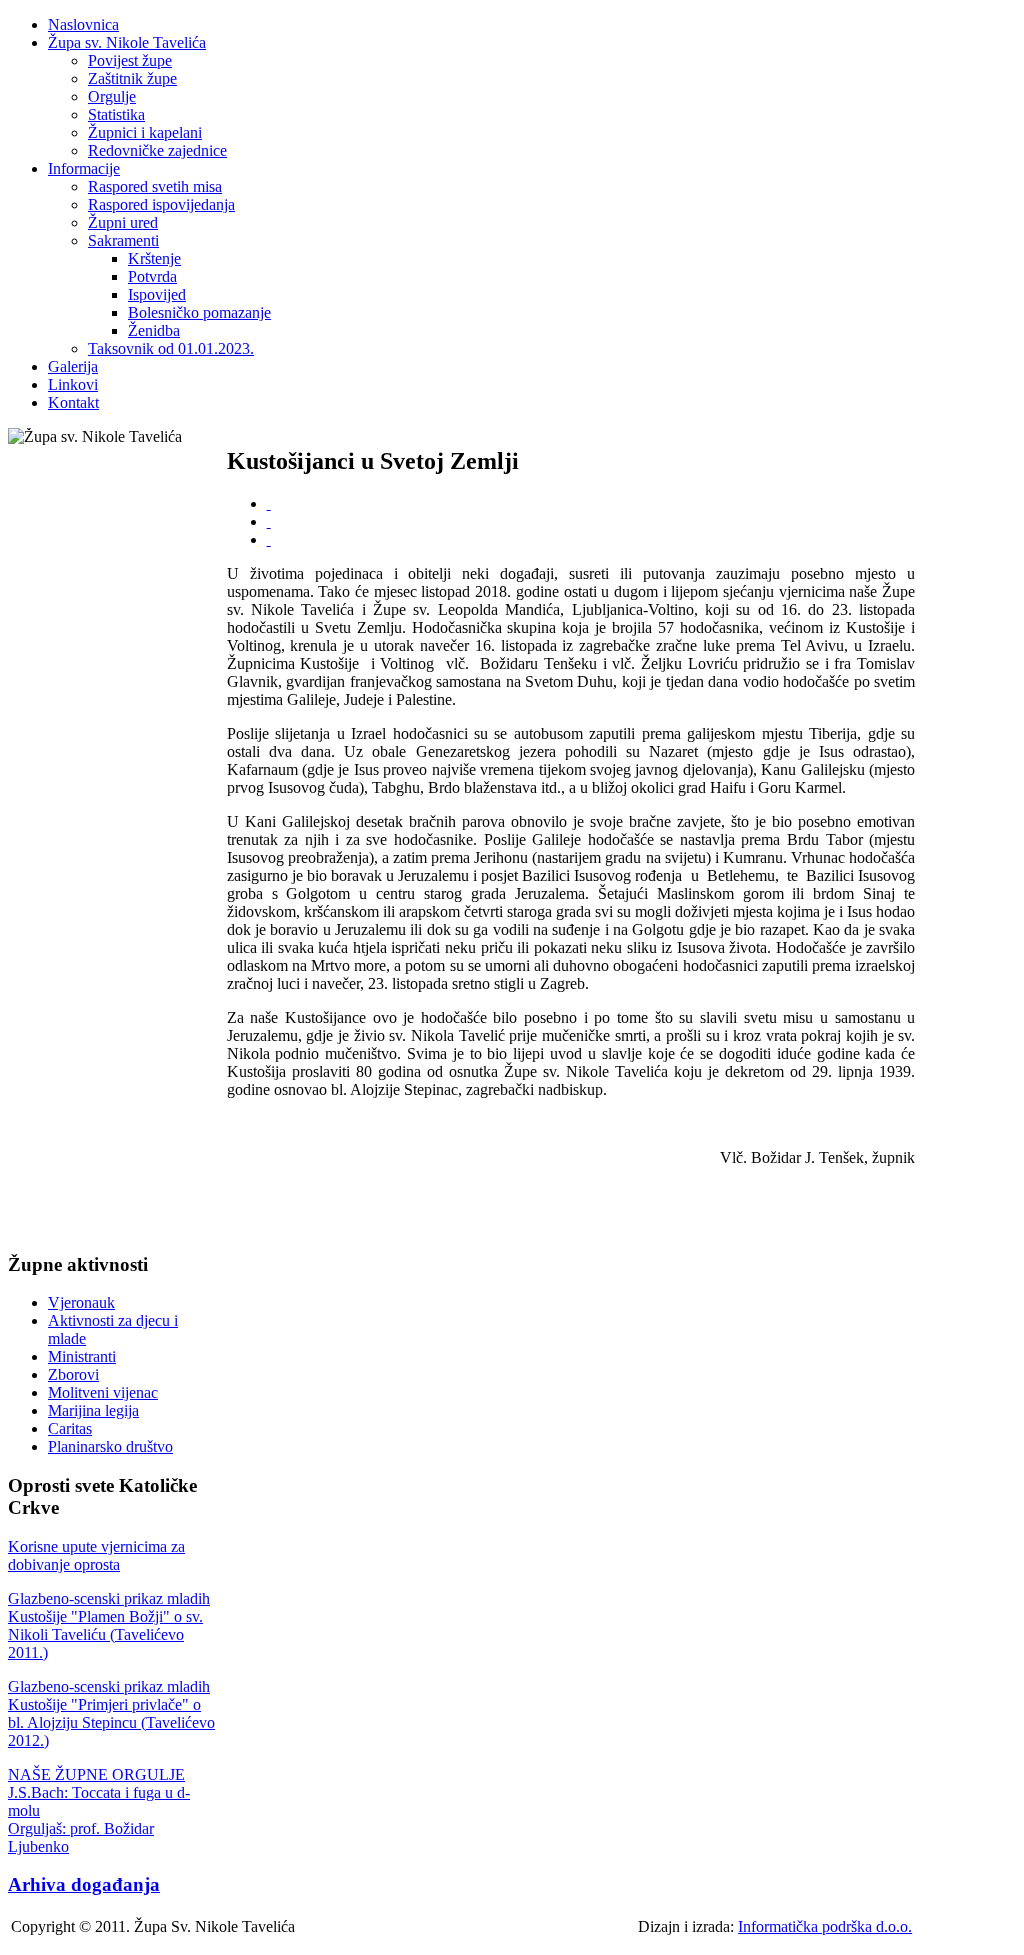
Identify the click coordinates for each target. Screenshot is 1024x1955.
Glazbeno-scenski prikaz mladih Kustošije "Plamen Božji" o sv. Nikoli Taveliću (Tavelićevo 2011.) (109, 1625)
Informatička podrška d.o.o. (825, 1926)
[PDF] (269, 503)
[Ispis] (269, 521)
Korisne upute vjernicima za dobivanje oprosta (96, 1555)
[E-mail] (269, 539)
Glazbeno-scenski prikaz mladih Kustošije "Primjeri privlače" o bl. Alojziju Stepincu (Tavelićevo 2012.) (111, 1713)
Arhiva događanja (84, 1884)
